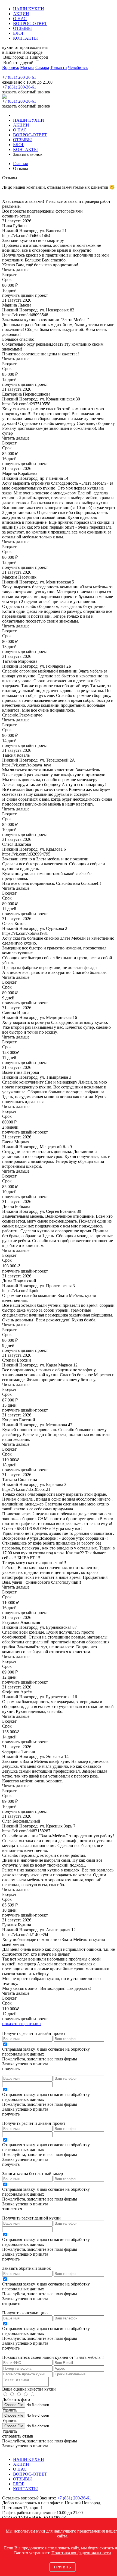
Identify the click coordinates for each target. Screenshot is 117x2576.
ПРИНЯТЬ (63, 2567)
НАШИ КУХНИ (29, 9)
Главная (20, 164)
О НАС (20, 19)
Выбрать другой (18, 63)
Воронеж (11, 67)
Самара (42, 67)
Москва (27, 67)
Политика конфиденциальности (81, 2553)
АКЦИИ (21, 14)
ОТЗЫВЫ (22, 28)
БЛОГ (19, 33)
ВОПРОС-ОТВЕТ (30, 23)
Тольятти (59, 67)
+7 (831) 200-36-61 (19, 77)
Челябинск (78, 67)
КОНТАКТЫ (25, 38)
